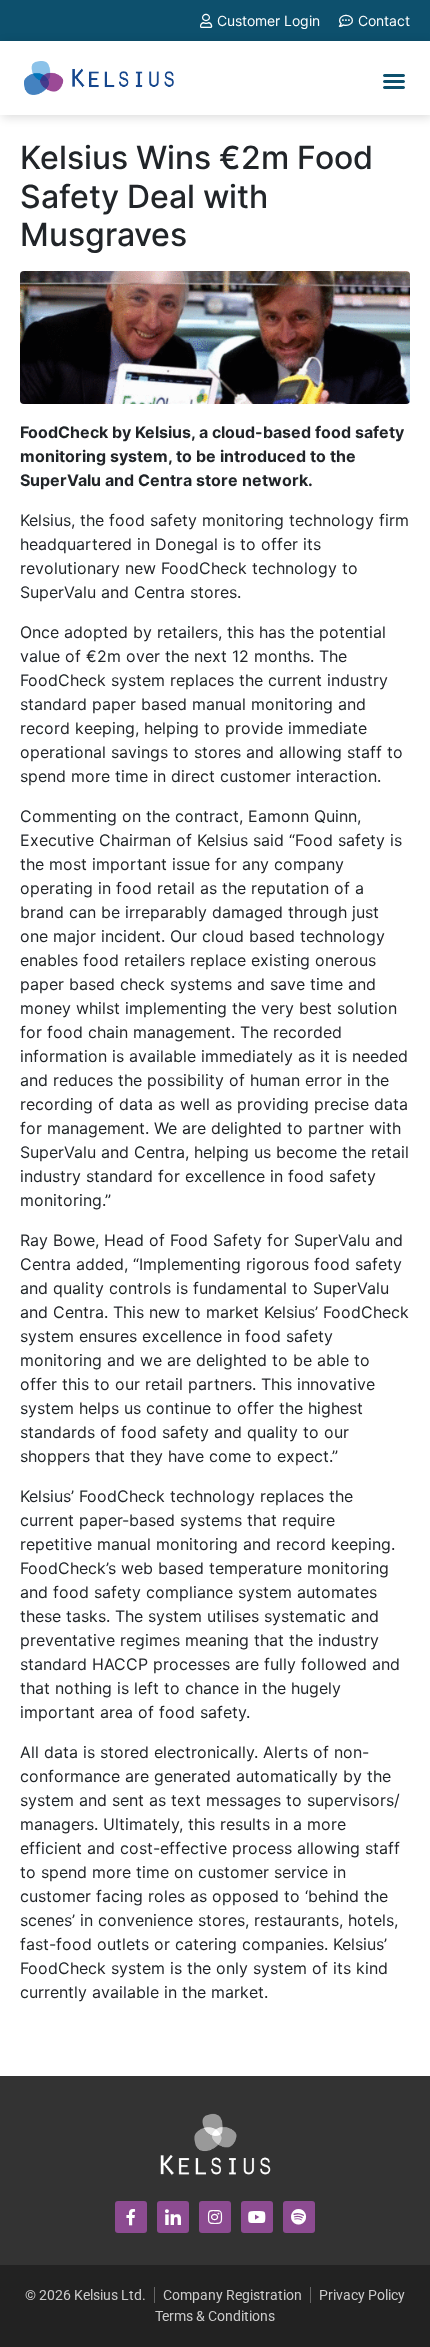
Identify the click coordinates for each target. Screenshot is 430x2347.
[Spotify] (299, 2217)
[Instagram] (215, 2217)
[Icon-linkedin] (173, 2217)
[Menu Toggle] (394, 81)
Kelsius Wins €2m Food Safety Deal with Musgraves (196, 196)
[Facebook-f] (131, 2217)
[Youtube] (257, 2217)
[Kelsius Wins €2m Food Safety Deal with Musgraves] (215, 336)
